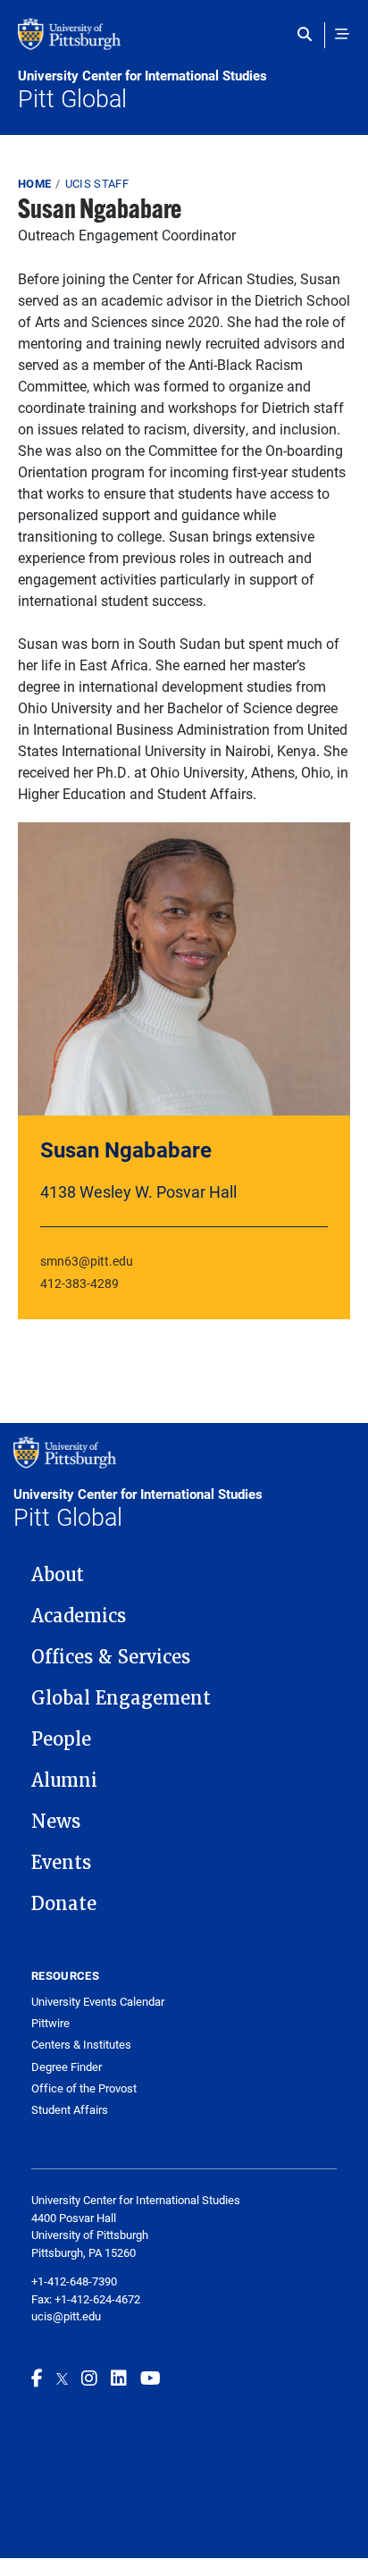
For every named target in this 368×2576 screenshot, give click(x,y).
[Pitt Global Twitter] (62, 2378)
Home (34, 183)
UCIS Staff (97, 183)
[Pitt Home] (184, 43)
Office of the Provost (84, 2088)
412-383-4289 (79, 1283)
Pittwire (50, 2023)
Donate (64, 1904)
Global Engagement (121, 1698)
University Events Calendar (98, 2002)
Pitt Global (142, 90)
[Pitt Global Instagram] (89, 2378)
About (58, 1575)
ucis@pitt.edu (66, 2316)
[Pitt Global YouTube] (151, 2378)
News (56, 1822)
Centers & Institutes (81, 2045)
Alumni (64, 1780)
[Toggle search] (309, 34)
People (61, 1739)
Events (61, 1863)
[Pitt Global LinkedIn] (119, 2378)
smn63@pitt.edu (87, 1261)
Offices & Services (111, 1657)
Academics (79, 1616)
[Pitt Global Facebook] (37, 2378)
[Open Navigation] (342, 34)
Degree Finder (67, 2067)
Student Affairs (70, 2110)
